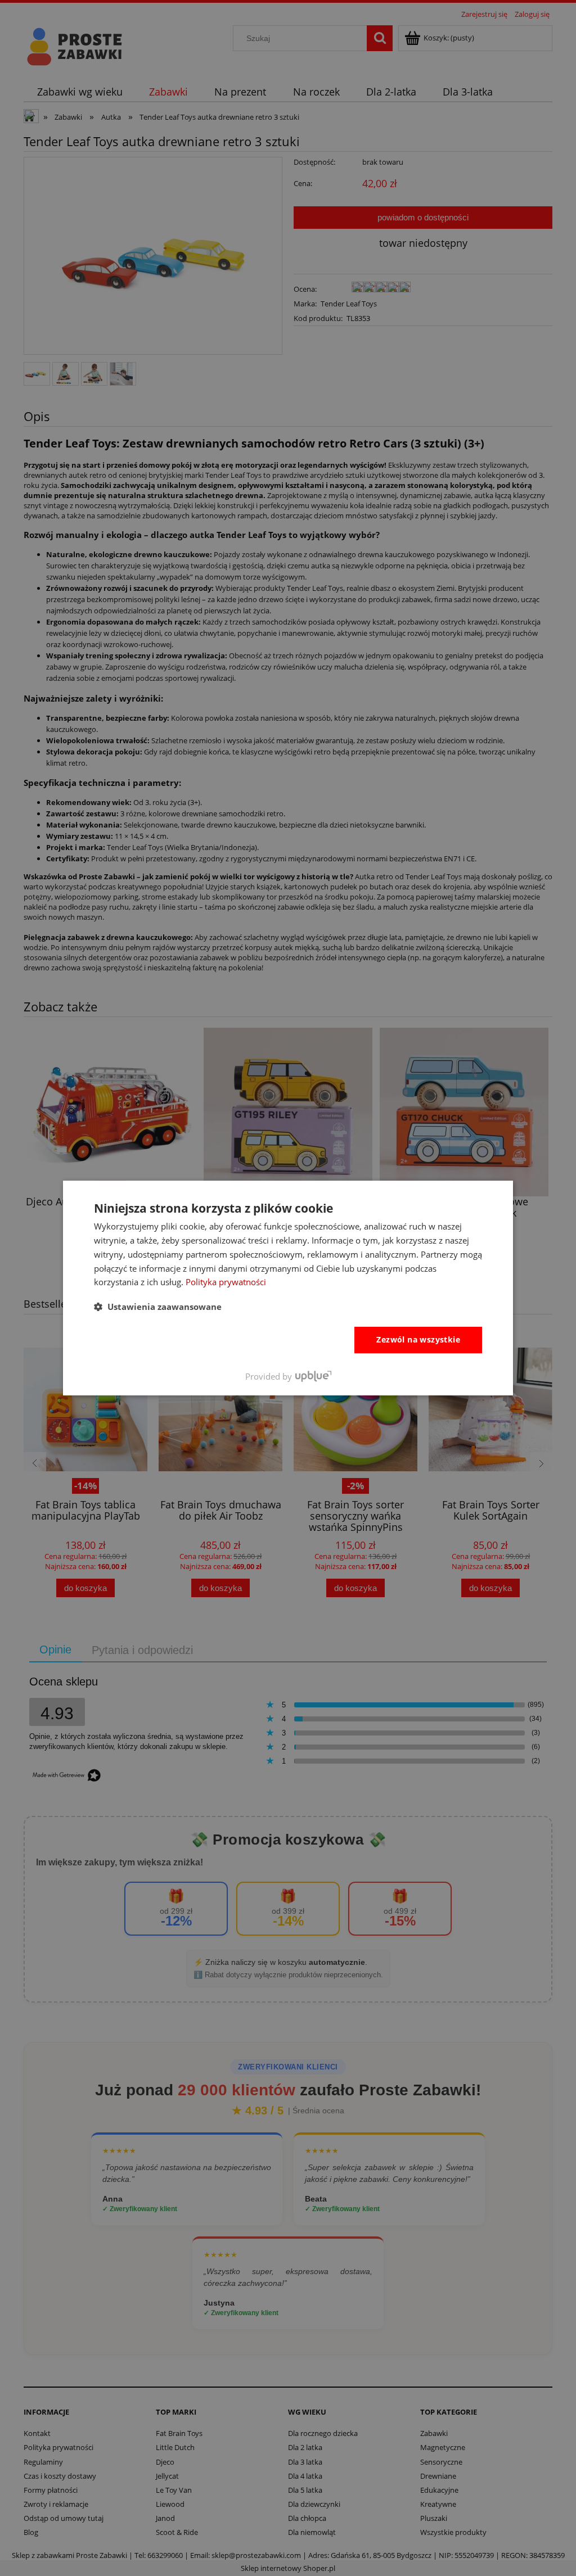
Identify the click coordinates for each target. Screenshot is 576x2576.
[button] (158, 1307)
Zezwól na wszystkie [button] (418, 1339)
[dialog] (288, 1288)
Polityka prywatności (226, 1282)
